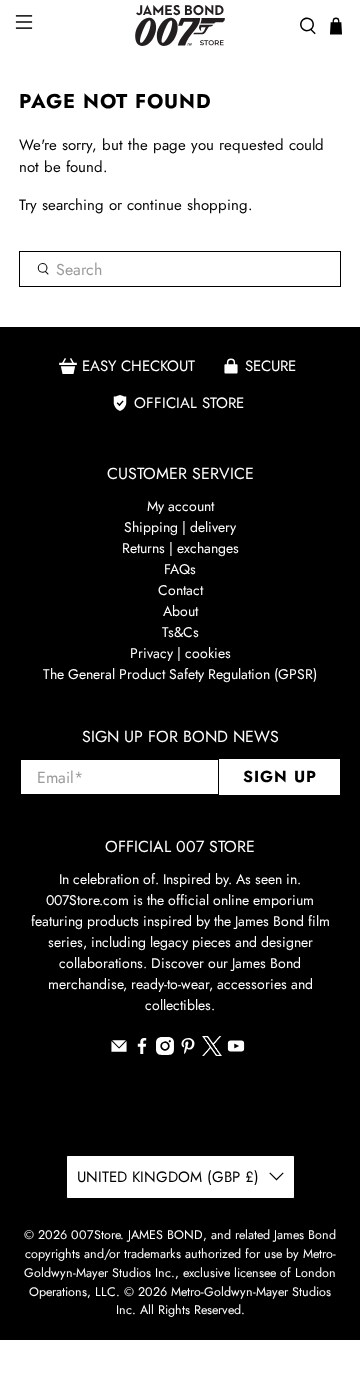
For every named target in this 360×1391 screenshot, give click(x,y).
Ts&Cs (180, 632)
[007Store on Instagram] (165, 1050)
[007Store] (180, 25)
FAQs (180, 569)
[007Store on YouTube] (236, 1050)
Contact (180, 590)
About (180, 611)
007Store (95, 1235)
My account (180, 506)
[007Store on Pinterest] (188, 1050)
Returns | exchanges (180, 548)
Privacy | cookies (180, 653)
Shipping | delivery (180, 527)
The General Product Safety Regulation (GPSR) (180, 674)
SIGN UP (280, 776)
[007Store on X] (212, 1051)
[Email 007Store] (119, 1050)
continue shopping (187, 205)
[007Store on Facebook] (142, 1050)
